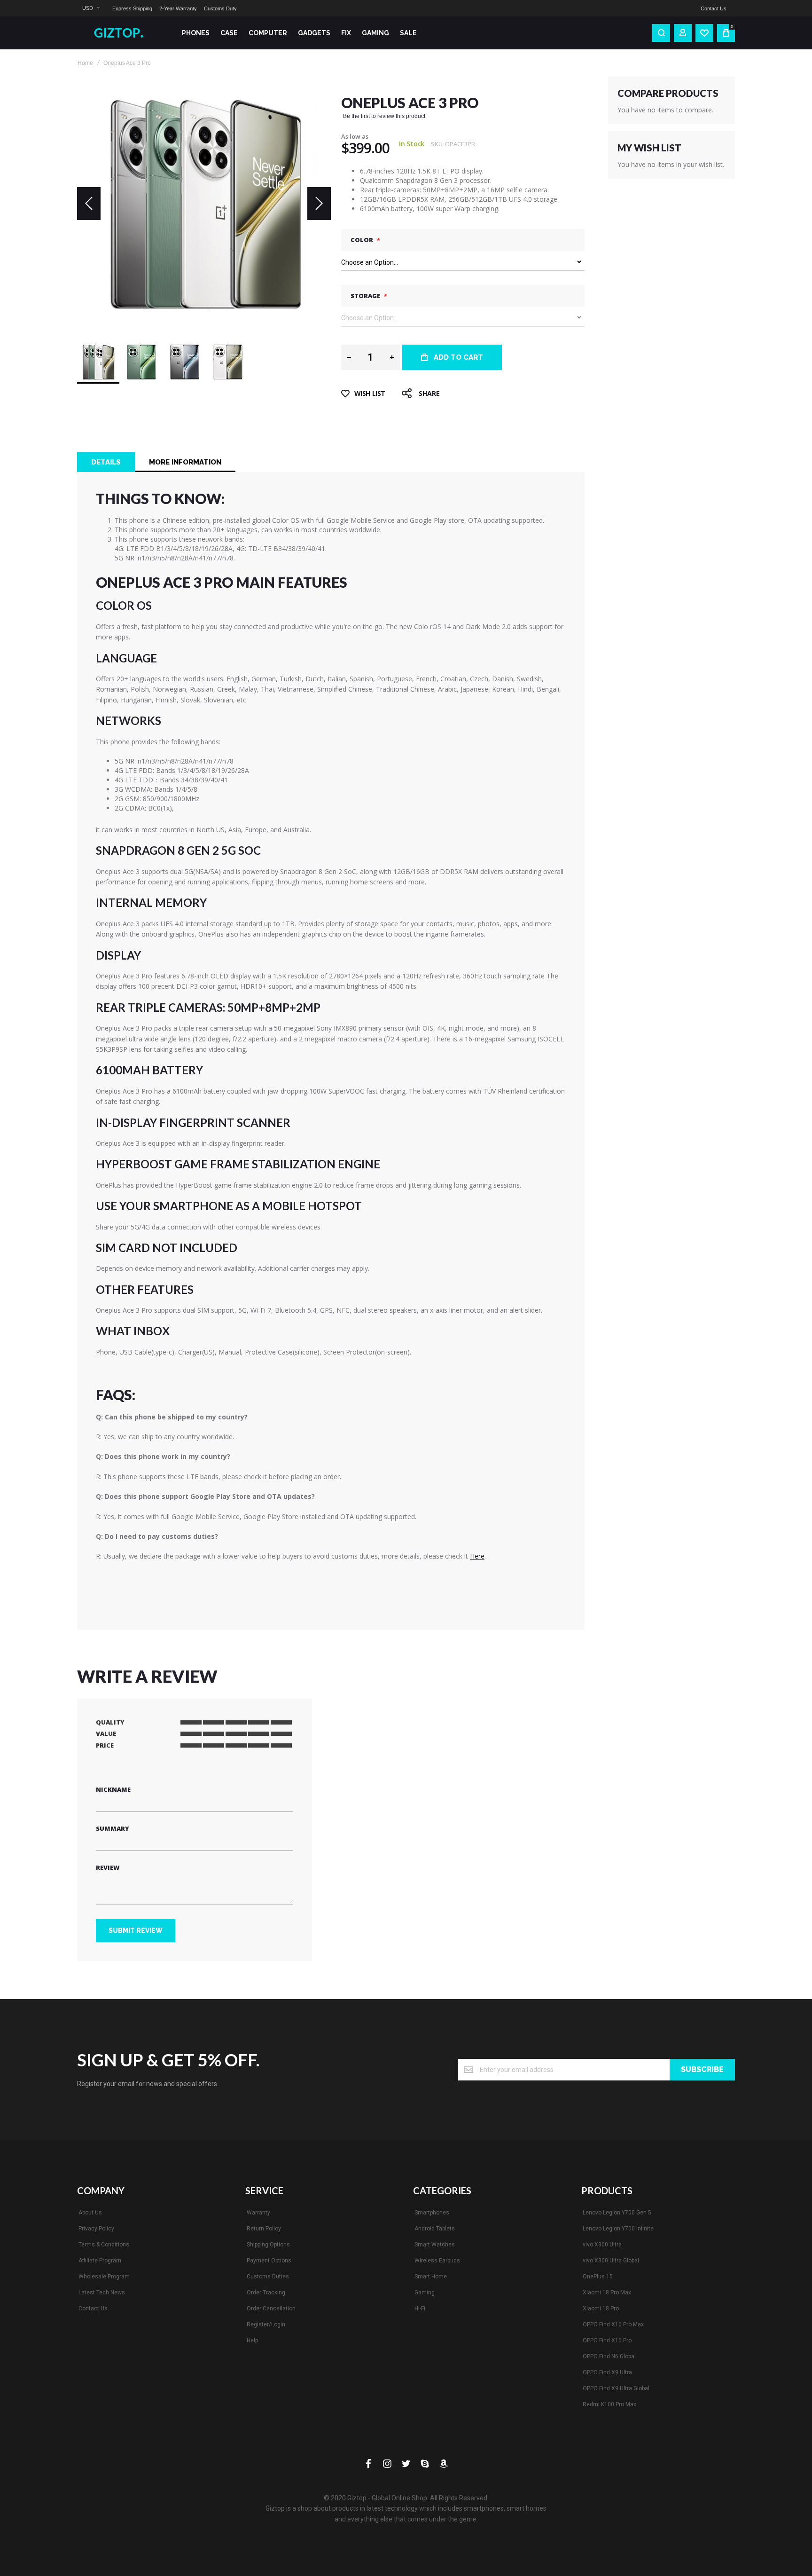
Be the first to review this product (384, 116)
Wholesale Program (104, 2277)
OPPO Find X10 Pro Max (613, 2324)
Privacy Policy (96, 2229)
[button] (91, 8)
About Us (90, 2213)
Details (106, 462)
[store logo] (122, 33)
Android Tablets (435, 2229)
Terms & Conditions (104, 2245)
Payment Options (269, 2261)
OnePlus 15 (598, 2277)
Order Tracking (266, 2292)
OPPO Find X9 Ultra (607, 2372)
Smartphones (432, 2213)
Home (85, 63)
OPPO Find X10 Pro (607, 2340)
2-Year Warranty (178, 8)
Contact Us (714, 8)
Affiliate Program (100, 2261)
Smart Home (431, 2277)
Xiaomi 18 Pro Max (607, 2292)
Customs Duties (268, 2277)
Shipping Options (268, 2245)
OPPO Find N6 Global (609, 2356)
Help (252, 2340)
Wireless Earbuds (437, 2261)
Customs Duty (220, 8)
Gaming (425, 2292)
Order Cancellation (271, 2308)
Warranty (258, 2213)
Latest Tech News (102, 2292)
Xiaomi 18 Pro (601, 2308)
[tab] (106, 462)
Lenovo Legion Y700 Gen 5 (617, 2213)
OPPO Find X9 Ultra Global (616, 2388)
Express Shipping (132, 8)
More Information (185, 462)
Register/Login (266, 2324)
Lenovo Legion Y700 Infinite (618, 2229)
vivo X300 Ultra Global (611, 2261)
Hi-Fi (420, 2308)
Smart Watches (435, 2245)
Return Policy (264, 2229)
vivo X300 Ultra (602, 2245)
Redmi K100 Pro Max (609, 2404)
